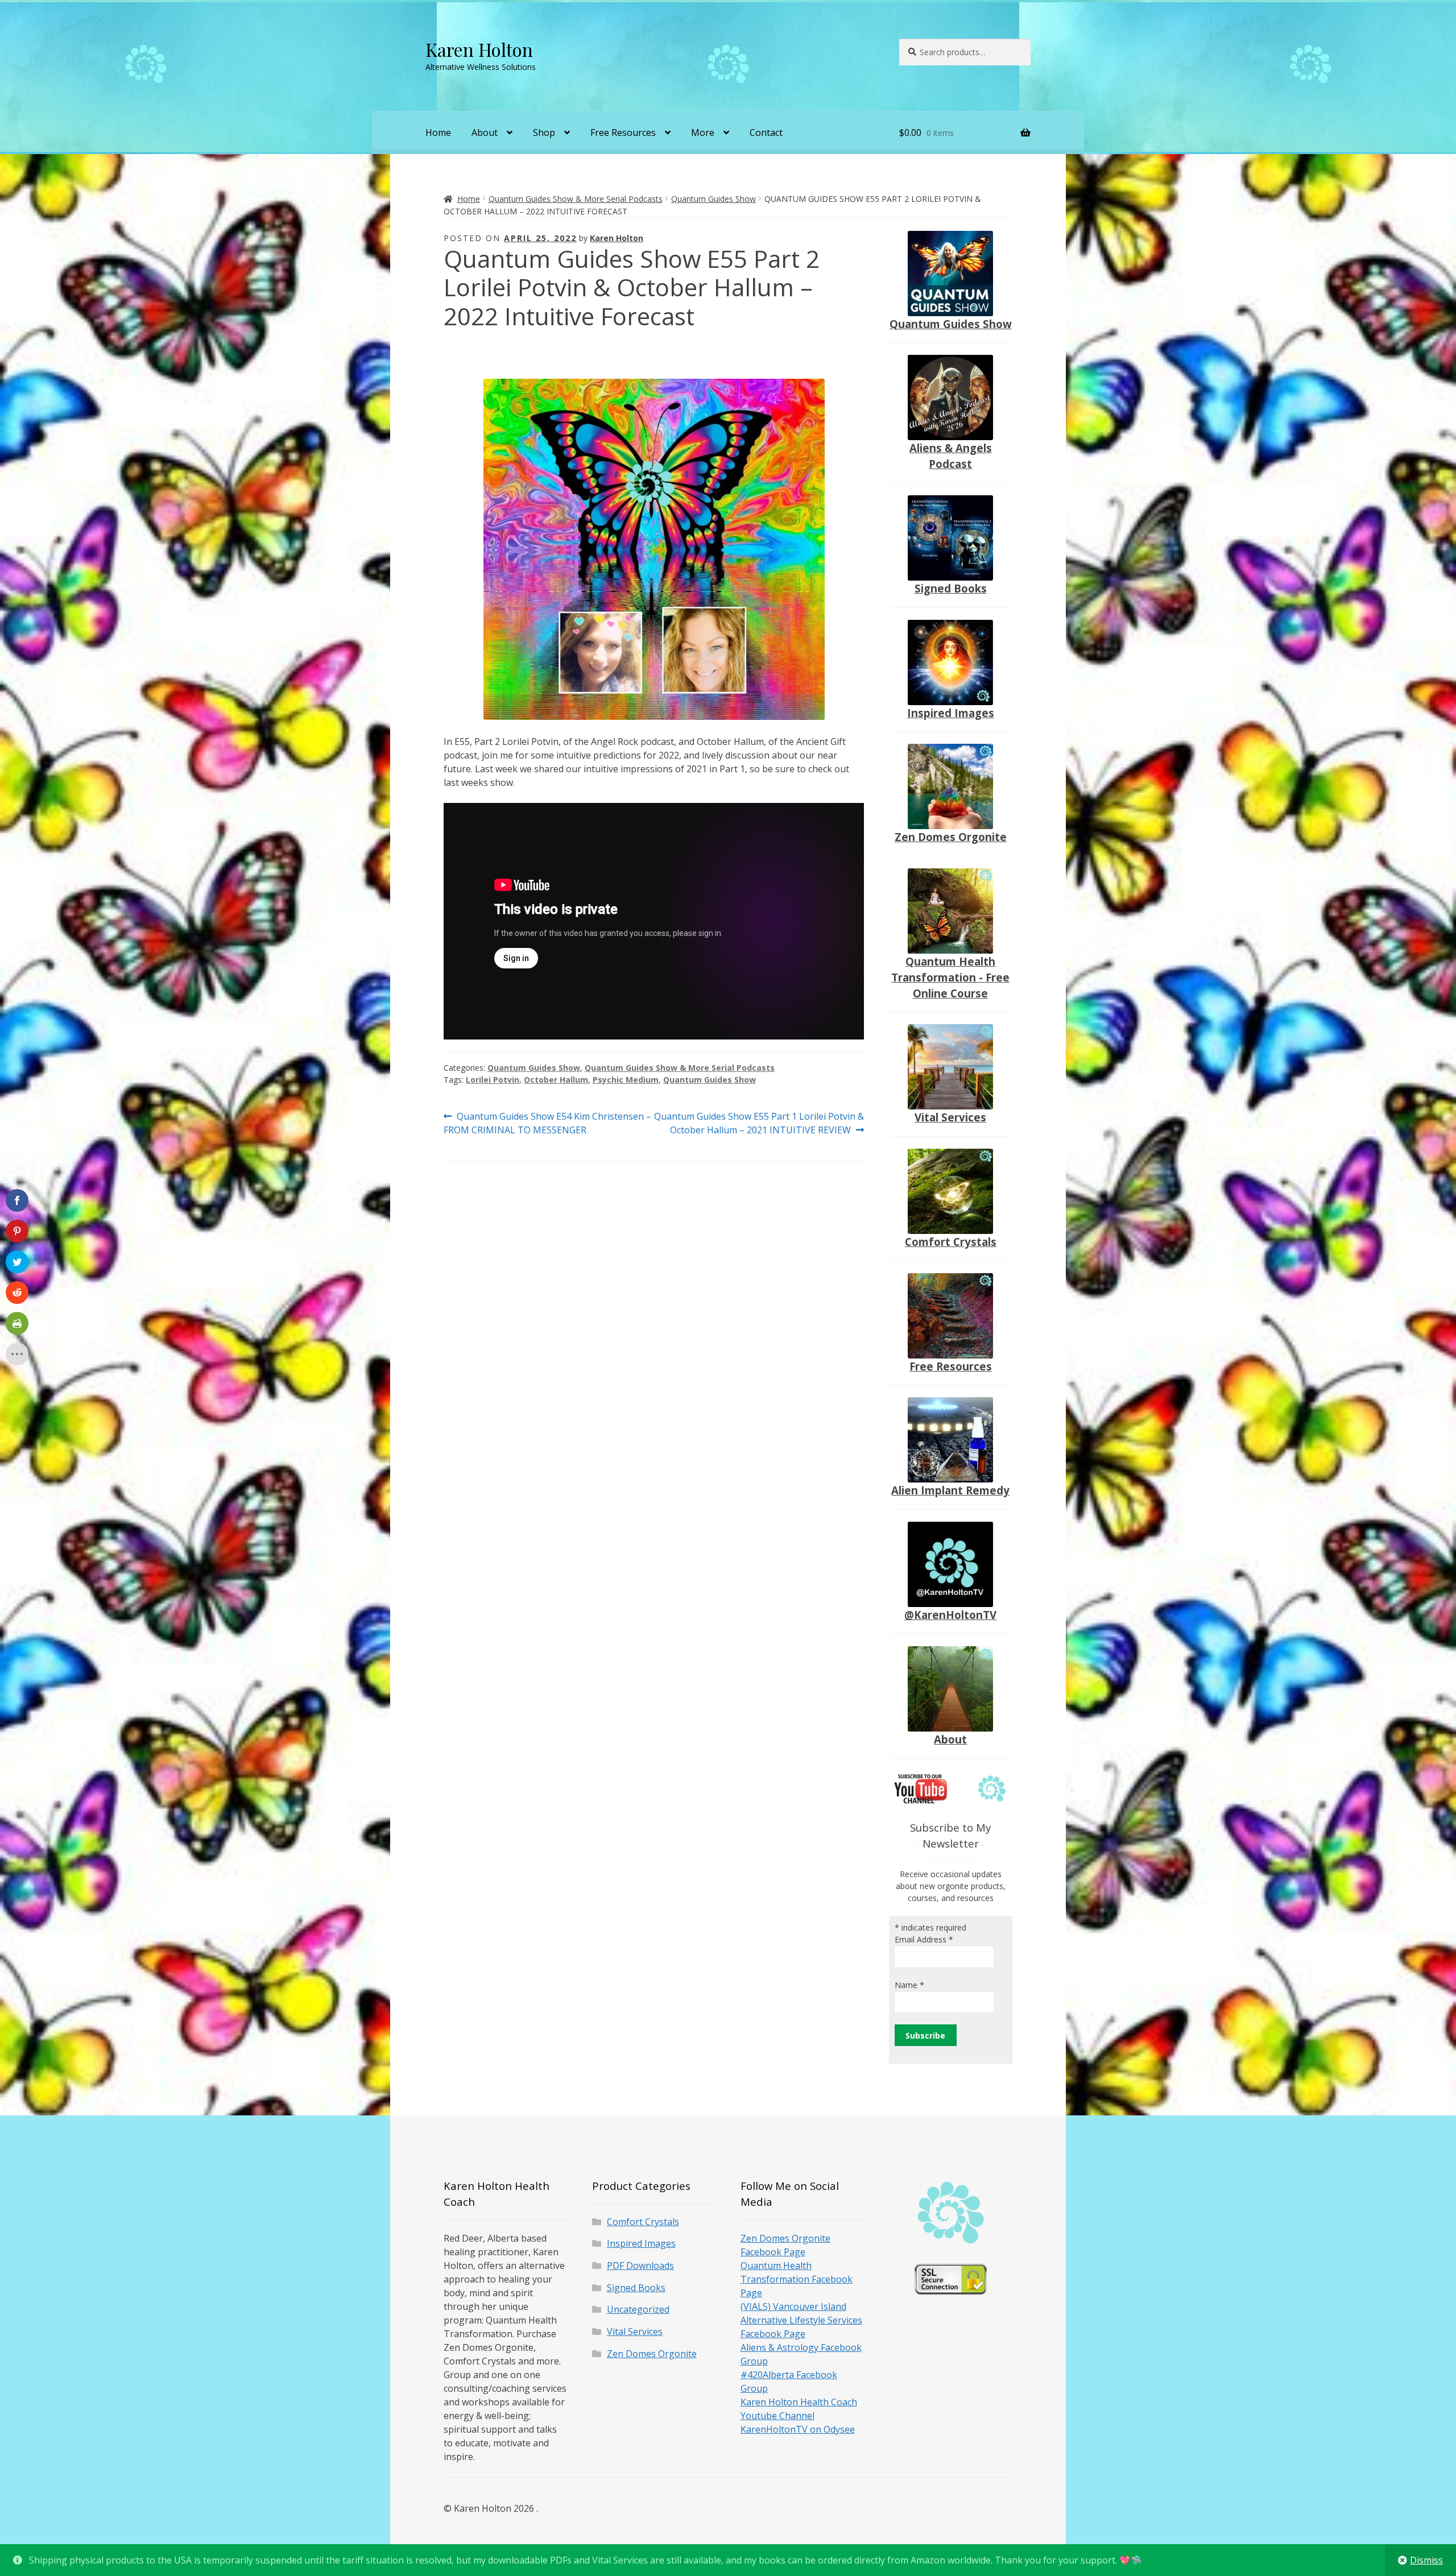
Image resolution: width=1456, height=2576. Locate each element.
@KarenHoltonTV (950, 1615)
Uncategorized (638, 2309)
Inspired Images (951, 713)
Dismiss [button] (1426, 2560)
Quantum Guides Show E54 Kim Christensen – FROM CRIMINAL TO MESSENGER (547, 1123)
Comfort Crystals (951, 1242)
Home (438, 132)
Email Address (924, 1939)
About (485, 132)
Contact (766, 132)
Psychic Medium (626, 1080)
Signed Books (951, 588)
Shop (544, 132)
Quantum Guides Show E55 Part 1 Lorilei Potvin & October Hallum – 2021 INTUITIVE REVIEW (759, 1123)
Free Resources (623, 132)
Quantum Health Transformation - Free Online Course (950, 977)
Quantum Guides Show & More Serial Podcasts (576, 199)
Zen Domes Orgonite (951, 837)
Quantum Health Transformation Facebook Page (797, 2279)
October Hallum (556, 1080)
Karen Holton (479, 49)
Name (909, 1985)
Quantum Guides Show (713, 199)
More (703, 132)
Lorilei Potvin (493, 1080)
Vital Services (950, 1117)
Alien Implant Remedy (950, 1490)
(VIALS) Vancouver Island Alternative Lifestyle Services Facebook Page (801, 2320)
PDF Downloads (640, 2266)
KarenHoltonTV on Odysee (798, 2429)
